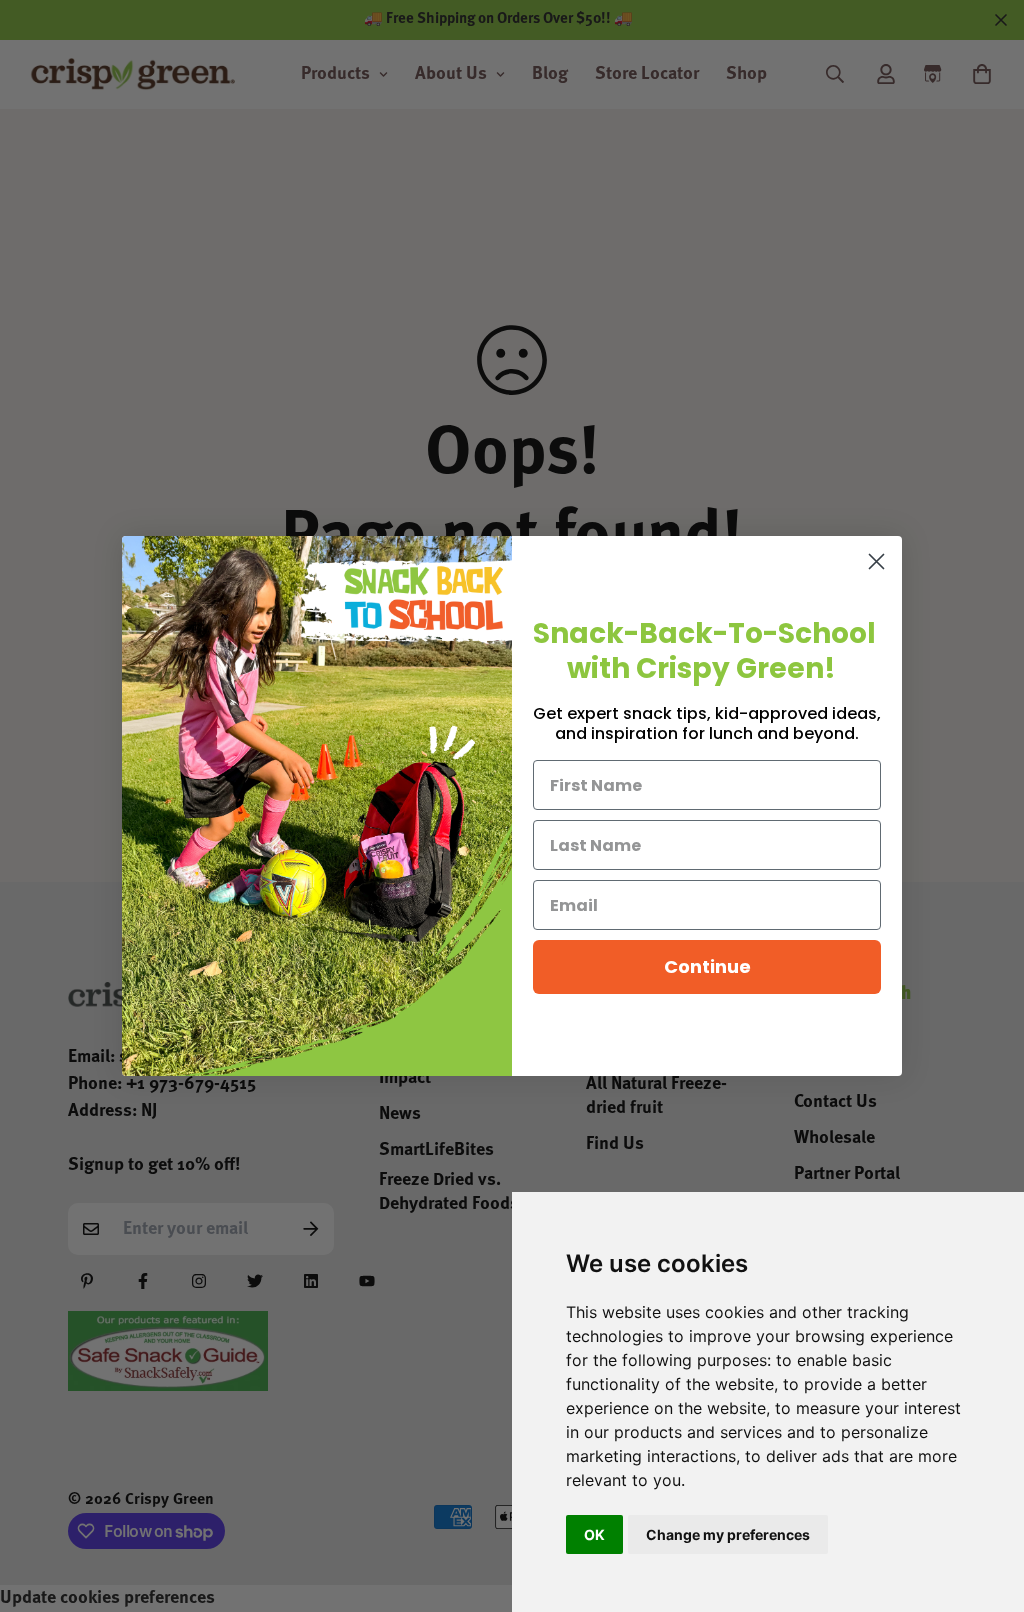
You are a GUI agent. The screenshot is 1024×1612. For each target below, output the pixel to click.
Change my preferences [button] (728, 1534)
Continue (707, 966)
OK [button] (594, 1534)
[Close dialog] (876, 561)
